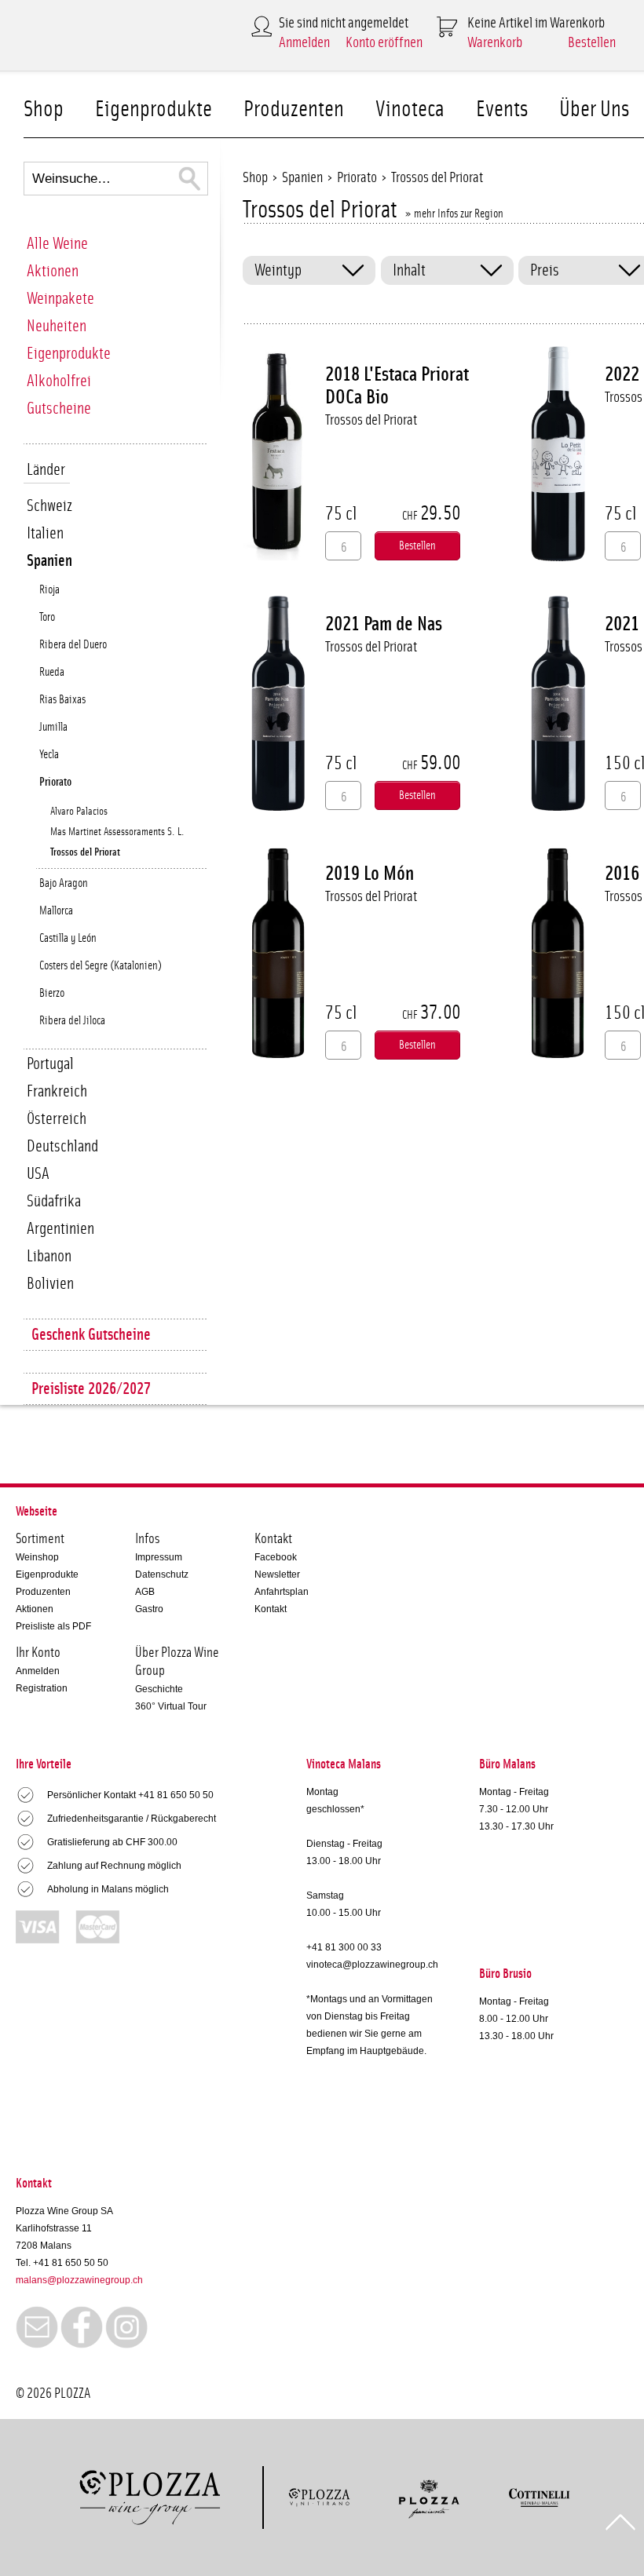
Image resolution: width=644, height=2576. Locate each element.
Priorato (55, 782)
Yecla (49, 755)
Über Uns (594, 109)
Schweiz (49, 506)
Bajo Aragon (64, 883)
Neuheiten (57, 326)
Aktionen (53, 271)
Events (502, 109)
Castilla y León (68, 938)
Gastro (149, 1609)
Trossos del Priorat (85, 852)
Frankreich (57, 1091)
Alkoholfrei (59, 381)
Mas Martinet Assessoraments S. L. (117, 832)
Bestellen (592, 43)
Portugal (50, 1064)
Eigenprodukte (154, 109)
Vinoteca (410, 109)
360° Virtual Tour (171, 1706)
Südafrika (54, 1201)
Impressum (159, 1557)
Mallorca (56, 911)
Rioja (49, 590)
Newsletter (277, 1574)
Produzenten (294, 109)
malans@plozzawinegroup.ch (79, 2280)
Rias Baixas (62, 700)
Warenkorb (495, 43)
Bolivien (50, 1284)
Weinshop (37, 1557)
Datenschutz (162, 1574)
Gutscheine (59, 409)
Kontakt (271, 1609)
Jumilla (53, 727)
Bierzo (52, 993)
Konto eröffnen (384, 43)
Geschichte (159, 1689)
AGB (145, 1592)
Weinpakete (60, 299)
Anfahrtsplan (282, 1592)
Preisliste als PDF (53, 1626)
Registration (42, 1688)
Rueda (52, 672)
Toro (47, 617)
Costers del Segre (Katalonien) (101, 966)
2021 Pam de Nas (384, 624)
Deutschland (62, 1146)
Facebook (276, 1557)
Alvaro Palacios (79, 812)
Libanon (49, 1256)
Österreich (57, 1119)
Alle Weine (57, 244)
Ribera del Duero (73, 645)
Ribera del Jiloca (72, 1021)
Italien (45, 533)
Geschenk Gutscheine (91, 1335)
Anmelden (304, 43)
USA (38, 1174)
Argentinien (60, 1229)
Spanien (49, 561)
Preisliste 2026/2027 (91, 1389)
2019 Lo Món (370, 874)
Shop (44, 109)
